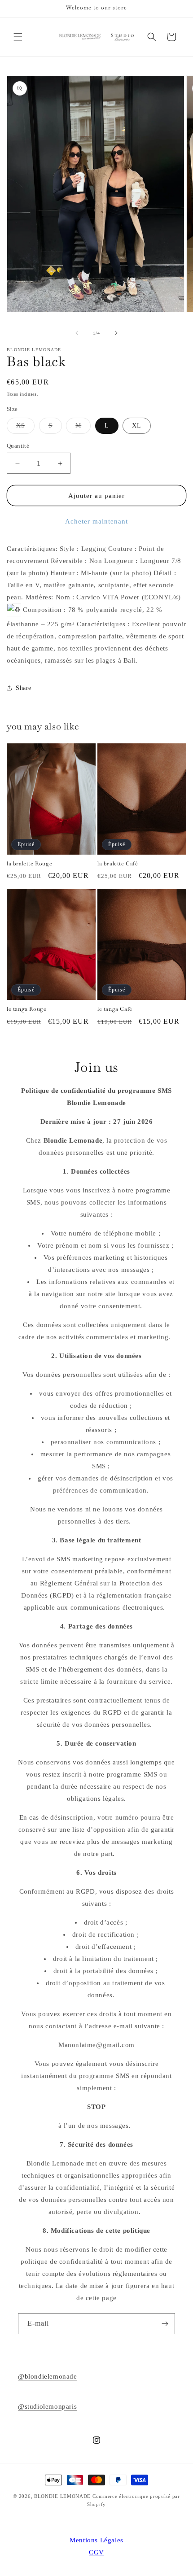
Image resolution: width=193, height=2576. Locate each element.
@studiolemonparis (47, 2406)
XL (137, 426)
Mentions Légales (96, 2540)
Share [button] (24, 688)
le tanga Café (115, 1009)
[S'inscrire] (165, 2324)
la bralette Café (118, 864)
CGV (96, 2552)
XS (25, 428)
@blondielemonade (48, 2376)
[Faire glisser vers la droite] (116, 333)
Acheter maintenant (96, 521)
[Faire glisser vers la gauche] (77, 333)
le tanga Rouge (26, 1009)
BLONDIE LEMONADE (62, 2496)
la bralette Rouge (29, 864)
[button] (18, 37)
